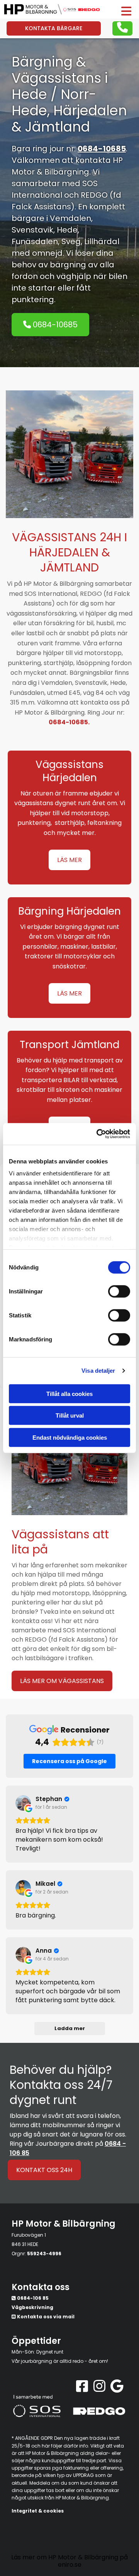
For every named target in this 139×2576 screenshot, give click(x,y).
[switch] (119, 1291)
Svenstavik (32, 230)
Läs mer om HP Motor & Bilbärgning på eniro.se (69, 2561)
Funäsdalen (35, 241)
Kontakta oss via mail (46, 2317)
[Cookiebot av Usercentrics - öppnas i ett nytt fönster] (98, 1134)
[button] (123, 11)
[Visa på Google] (23, 1803)
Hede (67, 230)
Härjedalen (90, 110)
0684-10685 (102, 149)
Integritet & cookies (38, 2511)
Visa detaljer (98, 1371)
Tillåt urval (70, 1415)
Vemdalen (70, 218)
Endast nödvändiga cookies (70, 1437)
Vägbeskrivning (32, 2307)
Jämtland (58, 127)
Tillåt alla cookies (69, 1393)
